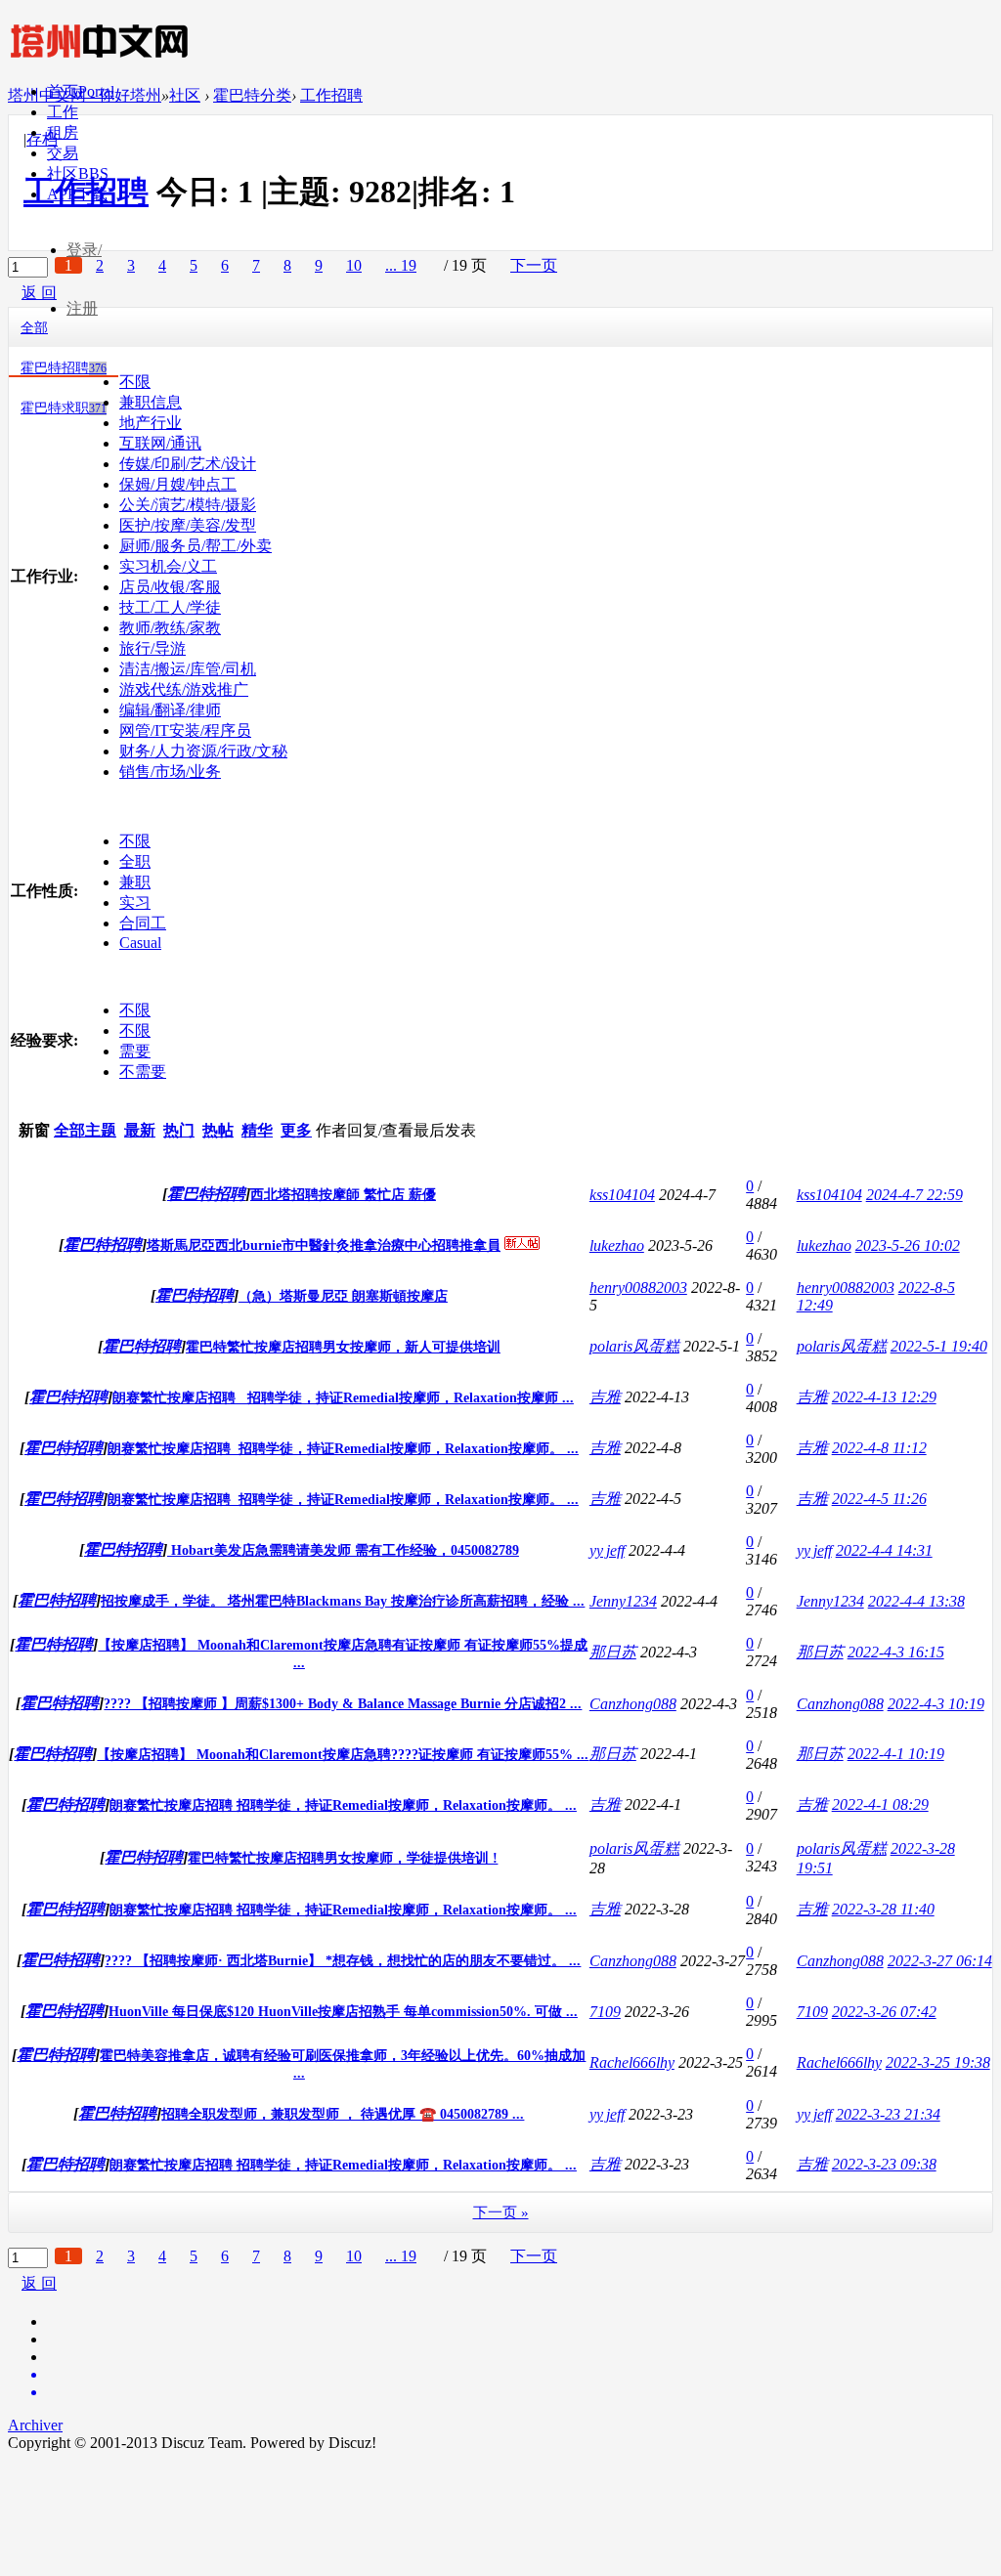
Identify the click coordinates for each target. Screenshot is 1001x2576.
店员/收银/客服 (170, 587)
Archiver (35, 2425)
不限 (135, 382)
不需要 (143, 1072)
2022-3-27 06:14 (940, 1961)
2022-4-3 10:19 (936, 1704)
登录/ (84, 250)
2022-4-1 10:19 (896, 1754)
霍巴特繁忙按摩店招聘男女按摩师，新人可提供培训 (343, 1347)
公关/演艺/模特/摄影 (188, 505)
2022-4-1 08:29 (880, 1804)
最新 (140, 1130)
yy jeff (607, 1550)
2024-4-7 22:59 (914, 1195)
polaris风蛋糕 (634, 1346)
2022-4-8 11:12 (879, 1448)
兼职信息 (151, 402)
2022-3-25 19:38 (938, 2062)
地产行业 (151, 423)
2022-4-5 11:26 (879, 1499)
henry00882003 (638, 1288)
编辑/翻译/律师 (170, 710)
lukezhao (617, 1245)
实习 (135, 902)
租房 (63, 132)
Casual (140, 943)
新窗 (34, 1130)
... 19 (401, 2256)
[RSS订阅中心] (520, 2392)
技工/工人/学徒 (170, 607)
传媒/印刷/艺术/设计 (188, 464)
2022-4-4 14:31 (884, 1550)
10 (354, 2256)
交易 (63, 153)
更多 (296, 1130)
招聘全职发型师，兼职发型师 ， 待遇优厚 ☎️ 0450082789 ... (343, 2114)
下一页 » (501, 2212)
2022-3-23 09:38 (884, 2164)
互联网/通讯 (160, 443)
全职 (135, 861)
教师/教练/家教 (170, 628)
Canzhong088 (633, 1704)
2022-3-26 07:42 (884, 2012)
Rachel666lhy (632, 2062)
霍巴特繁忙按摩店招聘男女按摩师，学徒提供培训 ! (343, 1858)
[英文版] (520, 2375)
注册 (82, 308)
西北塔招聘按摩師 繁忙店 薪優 (343, 1195)
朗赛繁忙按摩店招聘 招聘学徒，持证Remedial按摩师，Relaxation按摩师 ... (343, 1398)
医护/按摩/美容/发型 (188, 525)
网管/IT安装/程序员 (185, 730)
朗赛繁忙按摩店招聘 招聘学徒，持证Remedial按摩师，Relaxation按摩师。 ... (343, 1449)
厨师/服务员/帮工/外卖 (196, 546)
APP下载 (77, 194)
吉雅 (605, 1397)
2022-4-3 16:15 (896, 1652)
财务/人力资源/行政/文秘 (203, 751)
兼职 (135, 882)
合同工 (143, 923)
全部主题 (85, 1130)
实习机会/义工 (168, 566)
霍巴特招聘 (64, 368)
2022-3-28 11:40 (883, 1909)
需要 (135, 1051)
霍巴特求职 (64, 408)
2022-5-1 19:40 (939, 1346)
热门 (179, 1130)
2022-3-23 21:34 (888, 2114)
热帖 (218, 1130)
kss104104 (622, 1195)
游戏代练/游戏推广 (184, 689)
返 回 (39, 2283)
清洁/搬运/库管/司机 (188, 669)
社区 (78, 173)
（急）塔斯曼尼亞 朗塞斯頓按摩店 (343, 1296)
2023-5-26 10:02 (908, 1245)
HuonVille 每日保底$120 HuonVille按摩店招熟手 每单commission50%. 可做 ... (343, 2012)
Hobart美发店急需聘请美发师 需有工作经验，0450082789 (343, 1550)
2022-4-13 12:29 (884, 1397)
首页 (81, 91)
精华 (257, 1130)
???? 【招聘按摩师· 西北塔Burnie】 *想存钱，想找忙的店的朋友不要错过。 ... (343, 1961)
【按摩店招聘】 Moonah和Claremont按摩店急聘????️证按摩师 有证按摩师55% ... (343, 1755)
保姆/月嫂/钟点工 (178, 484)
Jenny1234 (623, 1601)
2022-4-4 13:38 (916, 1601)
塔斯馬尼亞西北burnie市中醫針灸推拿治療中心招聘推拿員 (324, 1245)
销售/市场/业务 (170, 772)
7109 (605, 2012)
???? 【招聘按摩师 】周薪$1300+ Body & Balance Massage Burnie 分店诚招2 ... (343, 1704)
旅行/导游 (152, 648)
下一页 (534, 2256)
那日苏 (613, 1652)
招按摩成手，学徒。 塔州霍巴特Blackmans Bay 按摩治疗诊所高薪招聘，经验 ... (343, 1601)
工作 (63, 112)
